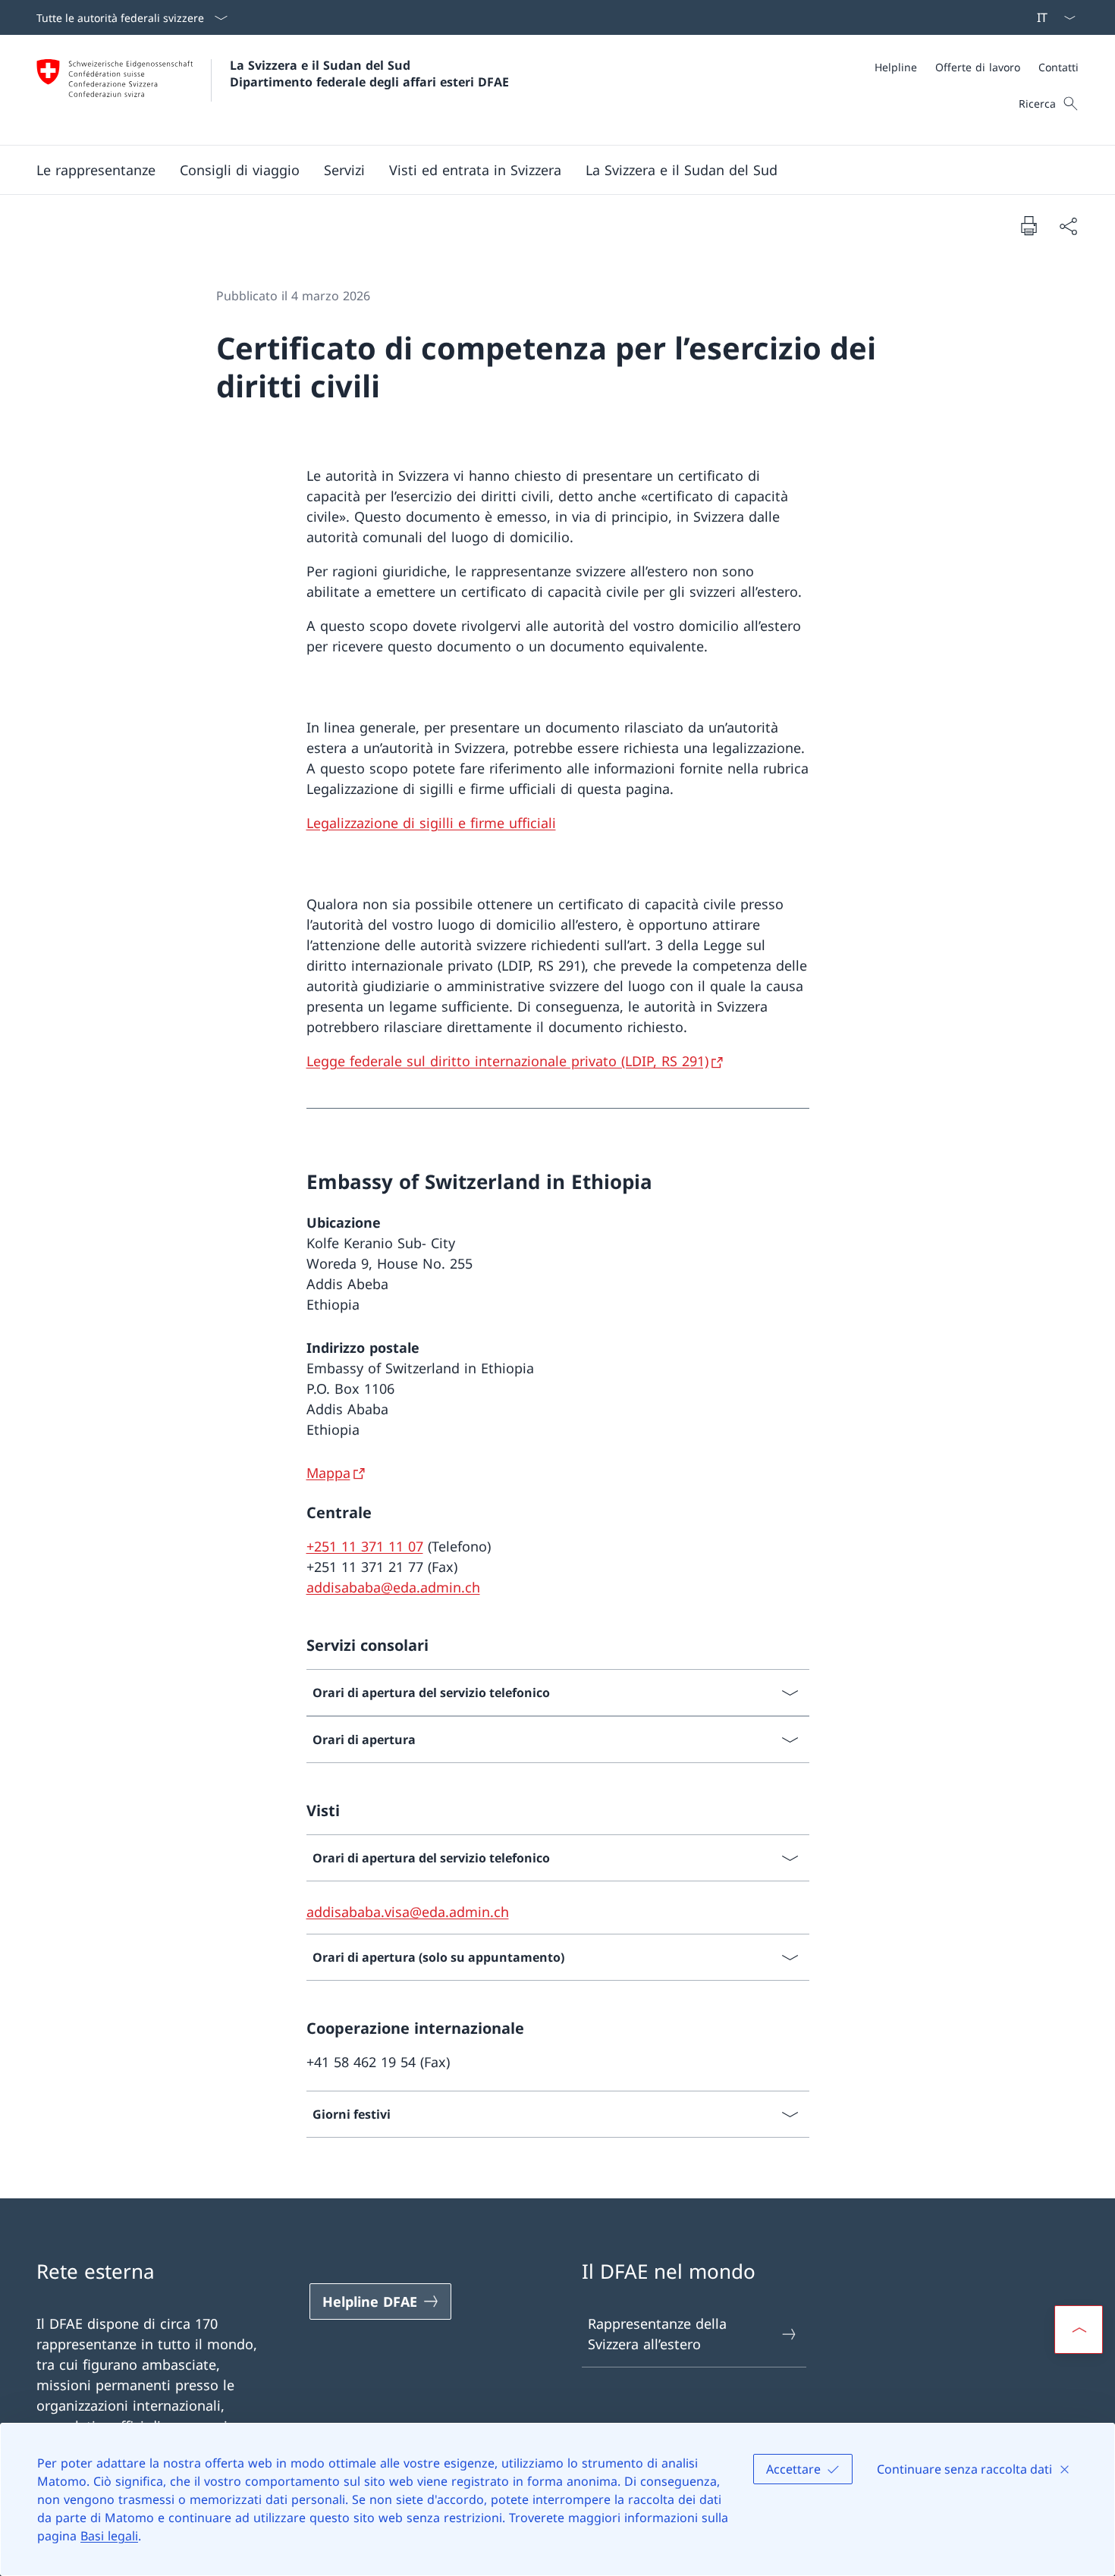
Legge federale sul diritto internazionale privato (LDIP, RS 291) (507, 1061)
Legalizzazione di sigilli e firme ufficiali (431, 823)
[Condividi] (1068, 226)
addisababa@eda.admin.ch (393, 1587)
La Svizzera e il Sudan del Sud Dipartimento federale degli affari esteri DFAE (369, 74)
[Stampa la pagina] (1029, 225)
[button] (96, 170)
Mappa (328, 1473)
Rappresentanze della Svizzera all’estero (657, 2334)
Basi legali (109, 2536)
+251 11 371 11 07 (365, 1546)
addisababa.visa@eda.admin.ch (408, 1912)
